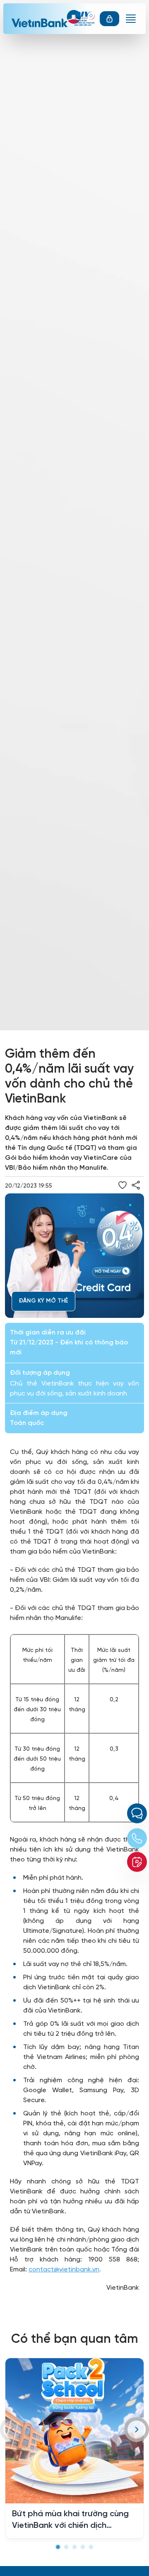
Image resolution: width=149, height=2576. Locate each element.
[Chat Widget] (137, 1813)
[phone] (137, 1838)
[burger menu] (131, 19)
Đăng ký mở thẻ (43, 1301)
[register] (137, 1862)
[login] (109, 19)
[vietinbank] (49, 19)
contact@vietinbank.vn (64, 2269)
